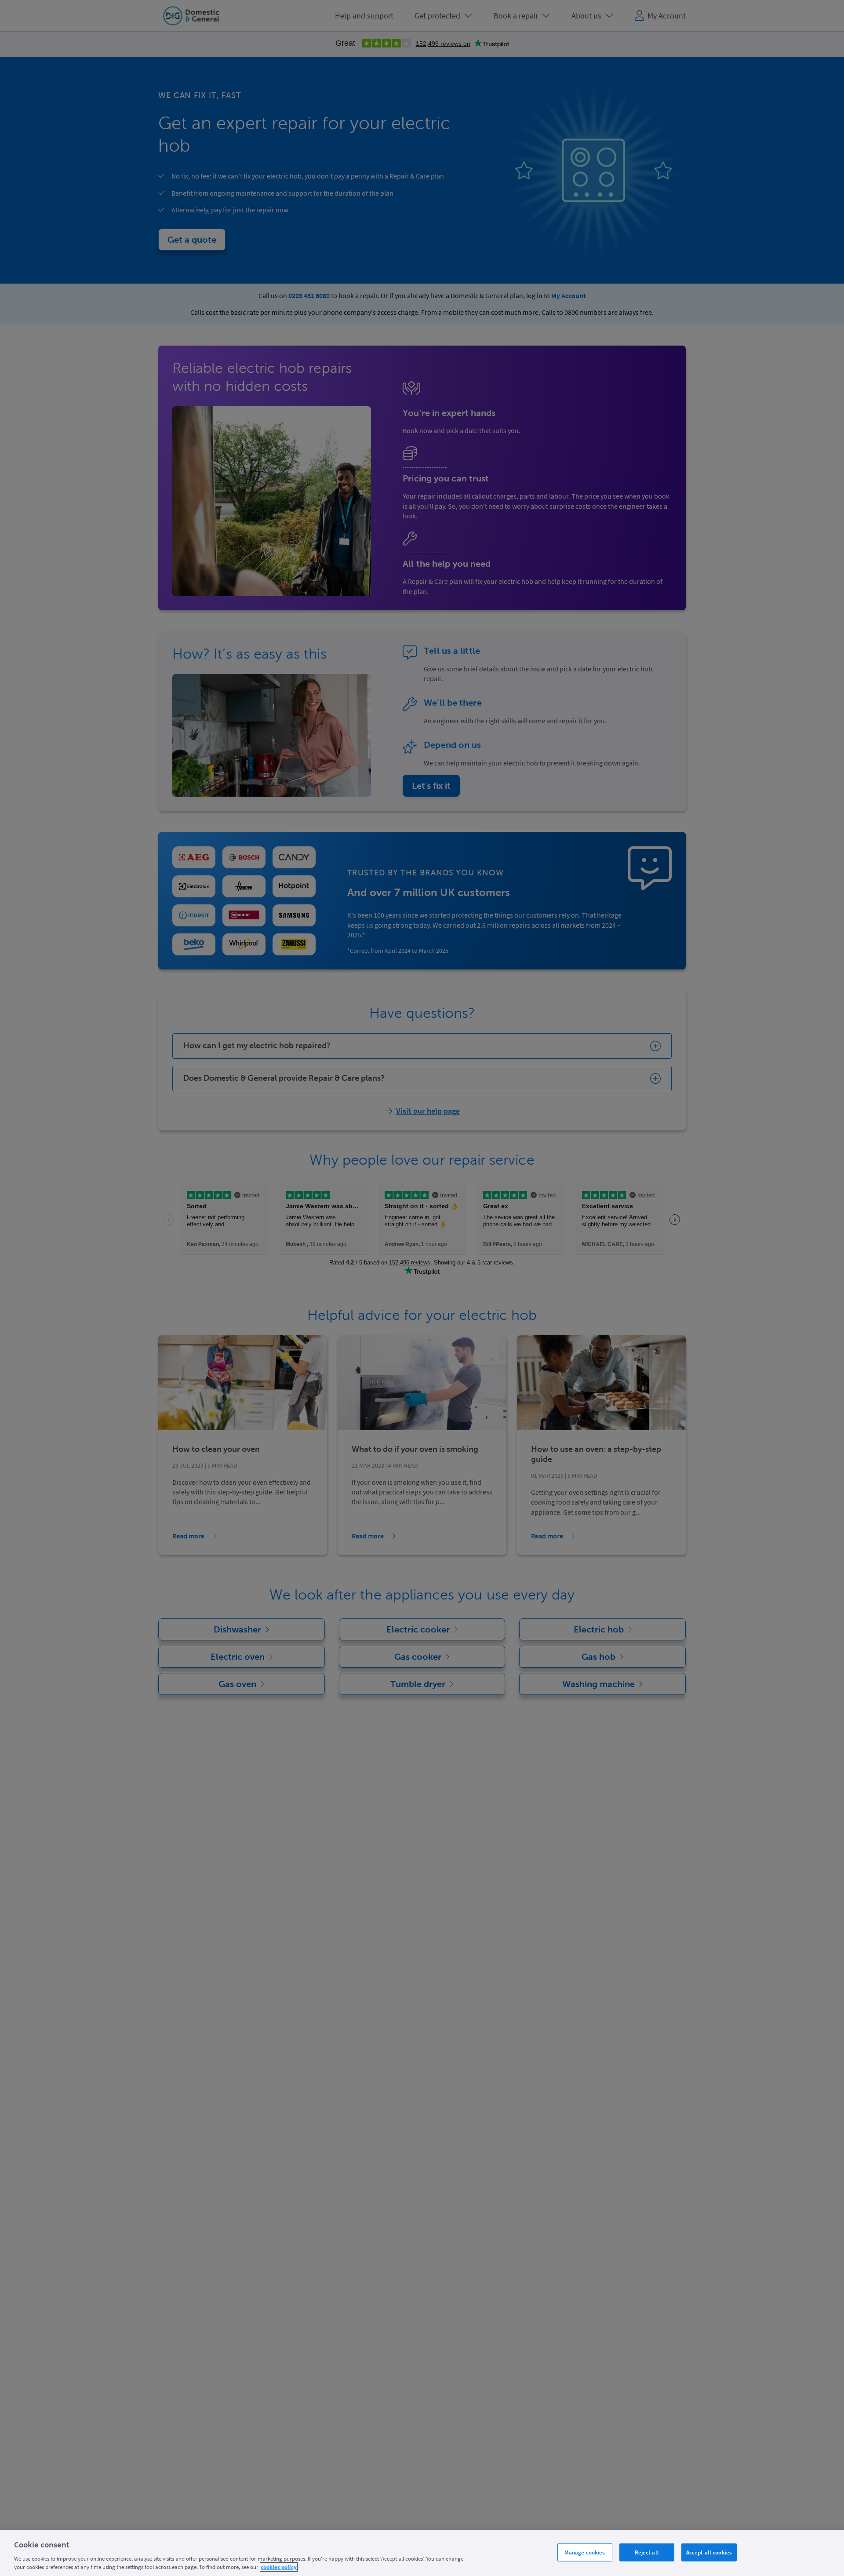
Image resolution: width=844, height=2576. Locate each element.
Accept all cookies (709, 2552)
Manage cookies (585, 2552)
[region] (422, 2553)
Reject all (647, 2552)
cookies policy (279, 2567)
